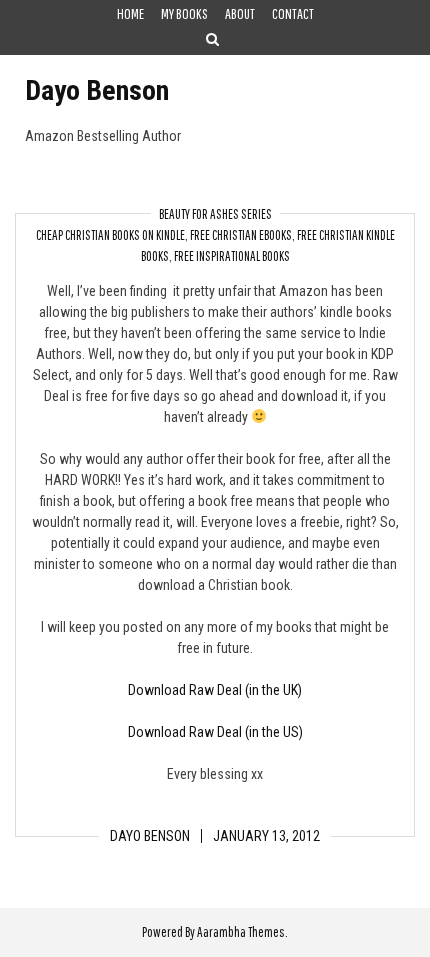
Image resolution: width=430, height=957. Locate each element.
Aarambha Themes (241, 932)
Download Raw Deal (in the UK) (215, 690)
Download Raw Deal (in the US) (215, 732)
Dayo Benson (97, 90)
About (240, 13)
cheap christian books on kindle (110, 235)
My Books (184, 13)
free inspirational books (232, 256)
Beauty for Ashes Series (215, 214)
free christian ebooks (241, 235)
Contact (293, 13)
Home (130, 13)
